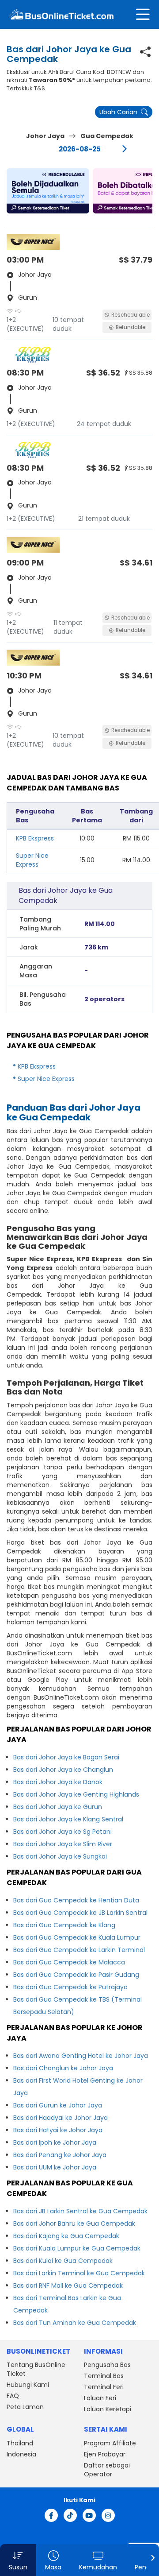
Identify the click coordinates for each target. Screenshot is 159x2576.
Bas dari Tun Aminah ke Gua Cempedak (75, 2323)
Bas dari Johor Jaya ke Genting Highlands (76, 1794)
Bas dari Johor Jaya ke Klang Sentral (68, 1819)
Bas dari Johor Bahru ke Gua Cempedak (74, 2223)
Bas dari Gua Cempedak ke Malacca (69, 1962)
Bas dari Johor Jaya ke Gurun (58, 1807)
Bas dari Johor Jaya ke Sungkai (60, 1856)
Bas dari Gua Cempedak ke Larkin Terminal (79, 1950)
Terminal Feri (104, 2387)
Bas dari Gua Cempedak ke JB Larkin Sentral (80, 1913)
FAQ (13, 2396)
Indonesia (21, 2454)
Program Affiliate (110, 2443)
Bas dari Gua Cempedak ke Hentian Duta (76, 1900)
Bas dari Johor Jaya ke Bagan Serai (66, 1757)
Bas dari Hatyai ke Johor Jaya (58, 2130)
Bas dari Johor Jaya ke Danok (58, 1782)
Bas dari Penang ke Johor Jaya (60, 2155)
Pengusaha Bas (107, 2365)
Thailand (20, 2443)
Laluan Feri (100, 2398)
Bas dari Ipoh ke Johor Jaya (55, 2142)
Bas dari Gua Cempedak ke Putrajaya (70, 1987)
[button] (48, 191)
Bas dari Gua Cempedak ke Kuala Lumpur (77, 1937)
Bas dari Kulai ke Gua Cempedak (63, 2261)
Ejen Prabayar (105, 2454)
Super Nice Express (32, 860)
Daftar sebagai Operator (107, 2470)
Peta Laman (25, 2407)
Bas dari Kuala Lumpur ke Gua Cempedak (77, 2248)
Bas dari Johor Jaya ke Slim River (63, 1844)
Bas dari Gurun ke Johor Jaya (58, 2105)
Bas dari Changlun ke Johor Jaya (63, 2068)
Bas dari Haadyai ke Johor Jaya (61, 2118)
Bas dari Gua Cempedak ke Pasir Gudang (76, 1975)
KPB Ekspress (35, 838)
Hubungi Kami (28, 2385)
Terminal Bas (104, 2376)
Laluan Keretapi (108, 2409)
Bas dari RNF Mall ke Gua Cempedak (68, 2285)
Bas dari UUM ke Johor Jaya (55, 2167)
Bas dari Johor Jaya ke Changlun (63, 1770)
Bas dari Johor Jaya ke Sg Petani (62, 1832)
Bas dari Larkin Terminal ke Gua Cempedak (79, 2273)
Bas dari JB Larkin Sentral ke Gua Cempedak (80, 2211)
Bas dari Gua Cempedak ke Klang (64, 1925)
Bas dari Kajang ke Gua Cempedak (66, 2236)
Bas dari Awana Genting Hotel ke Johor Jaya (81, 2056)
